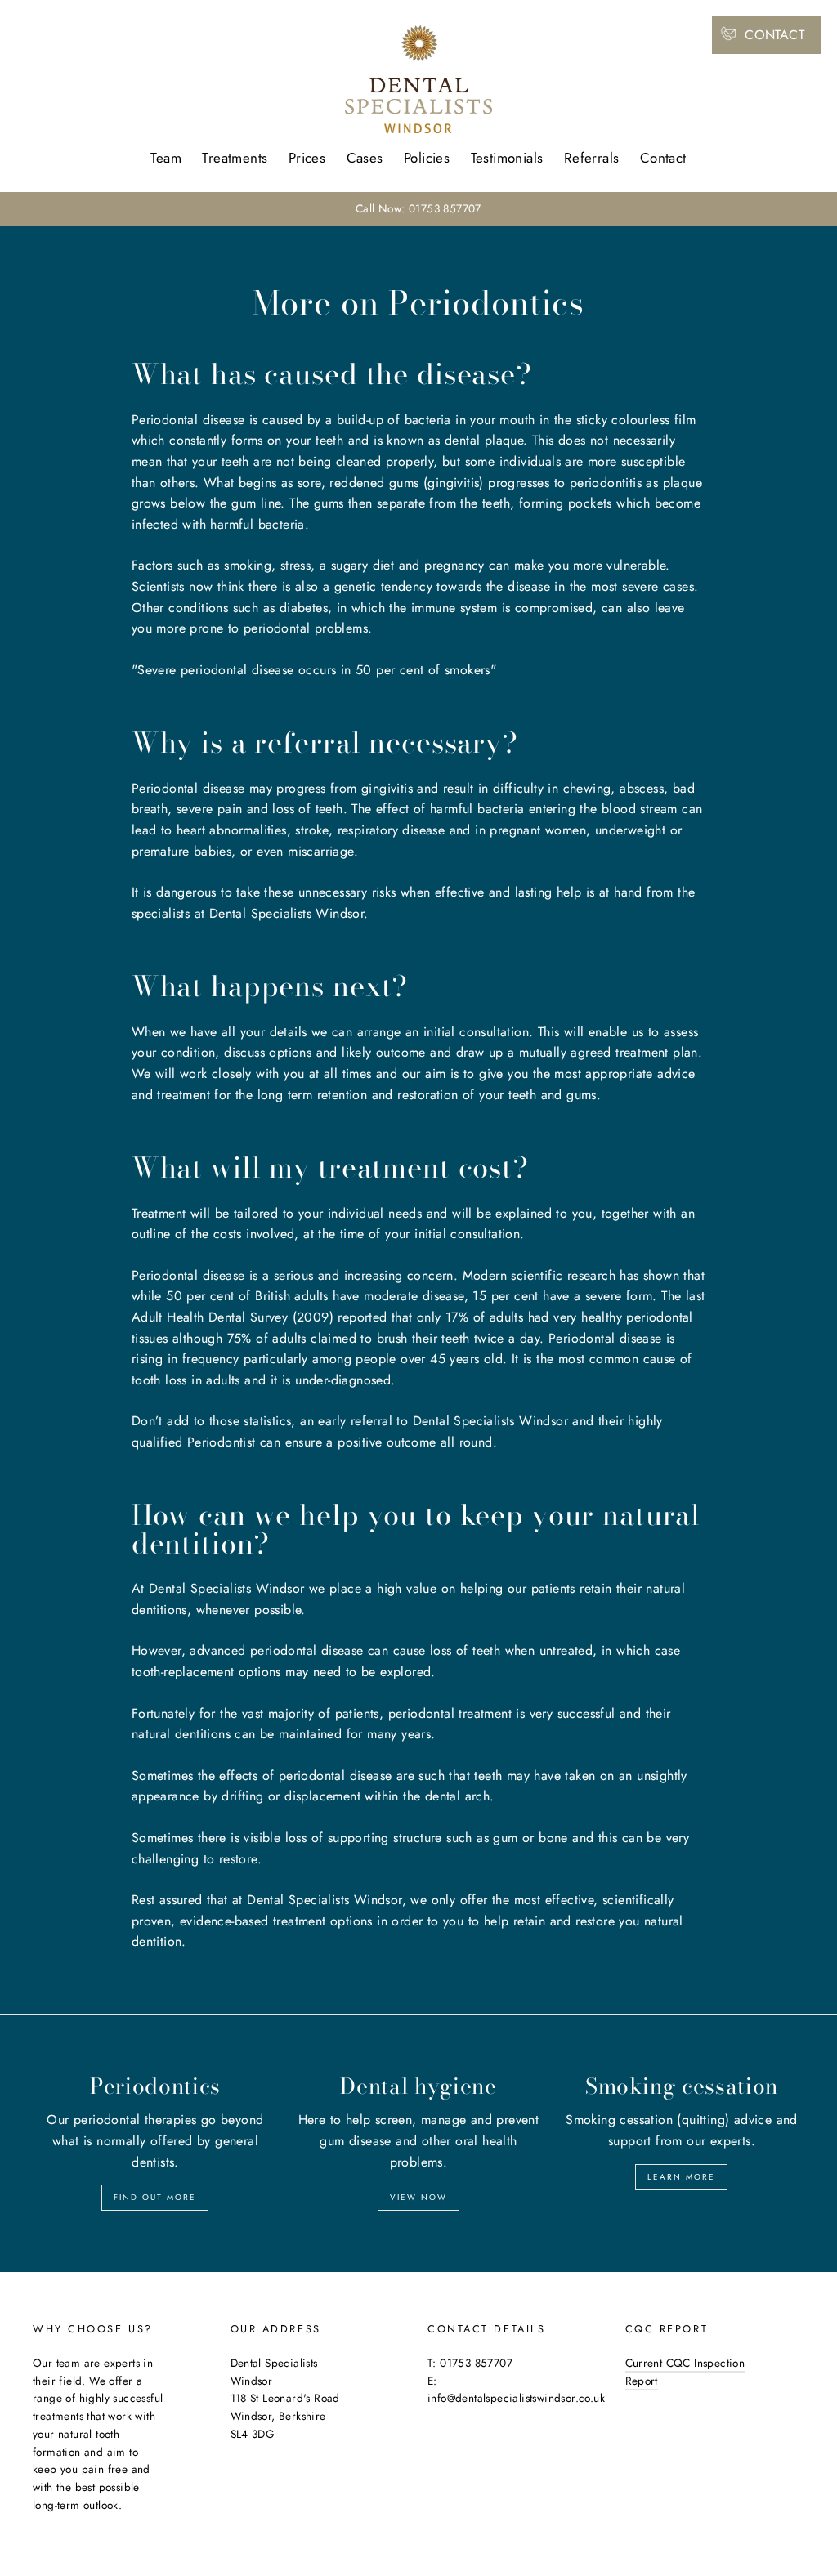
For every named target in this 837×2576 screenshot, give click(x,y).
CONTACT (774, 35)
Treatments (235, 158)
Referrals (592, 158)
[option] (418, 209)
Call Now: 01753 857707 (418, 208)
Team (166, 158)
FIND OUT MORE (155, 2197)
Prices (307, 158)
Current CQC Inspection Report (685, 2372)
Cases (365, 158)
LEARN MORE (681, 2177)
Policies (427, 158)
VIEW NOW (418, 2197)
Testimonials (507, 158)
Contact (663, 158)
